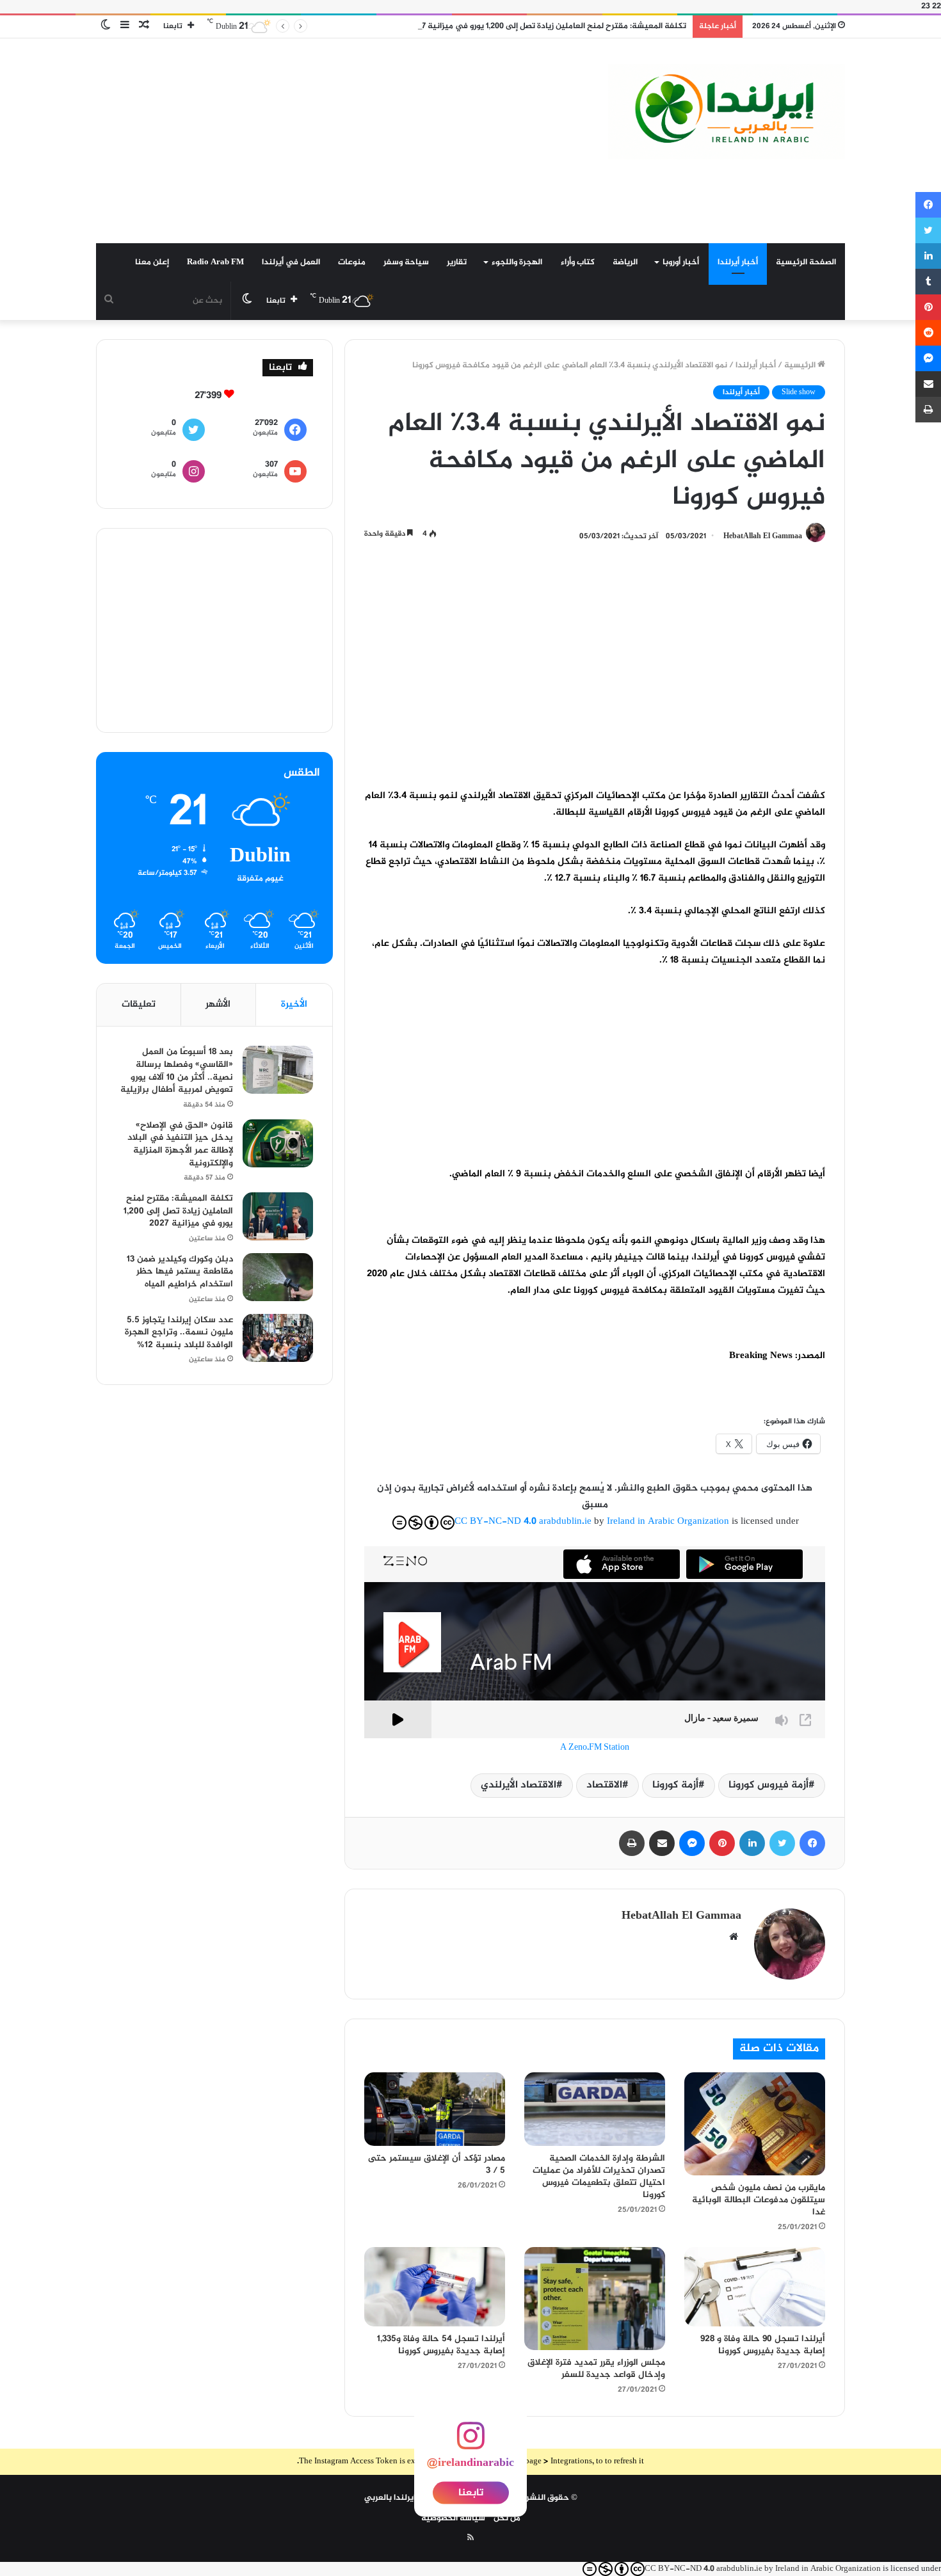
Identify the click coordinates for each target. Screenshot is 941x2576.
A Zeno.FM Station (595, 1748)
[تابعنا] (470, 2444)
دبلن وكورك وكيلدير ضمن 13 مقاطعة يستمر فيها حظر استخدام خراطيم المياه (180, 1272)
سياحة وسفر (406, 262)
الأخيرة (294, 1004)
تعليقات (139, 1004)
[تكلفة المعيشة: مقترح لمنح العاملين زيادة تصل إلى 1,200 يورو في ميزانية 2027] (278, 1216)
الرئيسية (801, 365)
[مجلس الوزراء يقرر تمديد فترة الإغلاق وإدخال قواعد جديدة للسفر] (595, 2299)
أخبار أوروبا (681, 262)
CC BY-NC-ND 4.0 (495, 1522)
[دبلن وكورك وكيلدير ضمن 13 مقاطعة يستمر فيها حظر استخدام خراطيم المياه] (278, 1277)
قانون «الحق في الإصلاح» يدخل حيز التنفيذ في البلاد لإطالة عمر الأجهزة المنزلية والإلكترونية (180, 1144)
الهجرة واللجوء (517, 262)
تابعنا (471, 2493)
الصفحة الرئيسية (806, 262)
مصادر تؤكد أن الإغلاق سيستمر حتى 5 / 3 (437, 2164)
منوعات (352, 262)
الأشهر (218, 1004)
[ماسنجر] (692, 1843)
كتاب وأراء (578, 262)
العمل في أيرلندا (291, 262)
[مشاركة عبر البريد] (662, 1843)
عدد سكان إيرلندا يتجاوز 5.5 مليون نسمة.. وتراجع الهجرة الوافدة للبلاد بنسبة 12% (179, 1332)
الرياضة (625, 262)
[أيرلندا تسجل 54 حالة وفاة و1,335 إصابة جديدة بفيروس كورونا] (435, 2287)
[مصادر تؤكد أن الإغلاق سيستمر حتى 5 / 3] (435, 2109)
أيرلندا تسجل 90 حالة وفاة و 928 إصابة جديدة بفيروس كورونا (763, 2345)
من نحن (507, 2518)
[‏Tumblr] (928, 282)
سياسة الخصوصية (453, 2518)
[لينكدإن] (752, 1843)
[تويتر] (782, 1843)
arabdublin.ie (565, 1522)
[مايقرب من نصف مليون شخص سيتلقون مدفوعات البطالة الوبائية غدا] (755, 2124)
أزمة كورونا (675, 1785)
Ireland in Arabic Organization (669, 1522)
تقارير (457, 262)
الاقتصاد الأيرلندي (519, 1785)
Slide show (799, 392)
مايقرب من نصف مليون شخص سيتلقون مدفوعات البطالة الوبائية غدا (759, 2200)
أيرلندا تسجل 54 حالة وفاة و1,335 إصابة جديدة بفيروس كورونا (441, 2345)
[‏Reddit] (928, 333)
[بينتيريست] (722, 1843)
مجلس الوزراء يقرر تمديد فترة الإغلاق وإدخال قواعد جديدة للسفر (596, 2369)
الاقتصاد (604, 1785)
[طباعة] (632, 1843)
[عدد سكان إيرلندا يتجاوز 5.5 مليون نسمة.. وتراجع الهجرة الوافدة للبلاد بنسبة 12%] (278, 1338)
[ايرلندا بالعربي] (727, 112)
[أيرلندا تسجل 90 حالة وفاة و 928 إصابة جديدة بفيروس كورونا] (755, 2287)
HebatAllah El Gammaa (763, 536)
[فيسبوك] (812, 1843)
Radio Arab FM (215, 262)
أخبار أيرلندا (738, 262)
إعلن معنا (152, 262)
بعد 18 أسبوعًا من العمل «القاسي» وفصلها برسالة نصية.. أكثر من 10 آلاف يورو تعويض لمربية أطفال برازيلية (177, 1071)
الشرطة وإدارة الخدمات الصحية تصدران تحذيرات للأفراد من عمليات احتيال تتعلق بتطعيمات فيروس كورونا (599, 2177)
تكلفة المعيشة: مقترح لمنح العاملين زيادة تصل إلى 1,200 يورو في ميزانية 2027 (547, 26)
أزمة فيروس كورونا (768, 1785)
